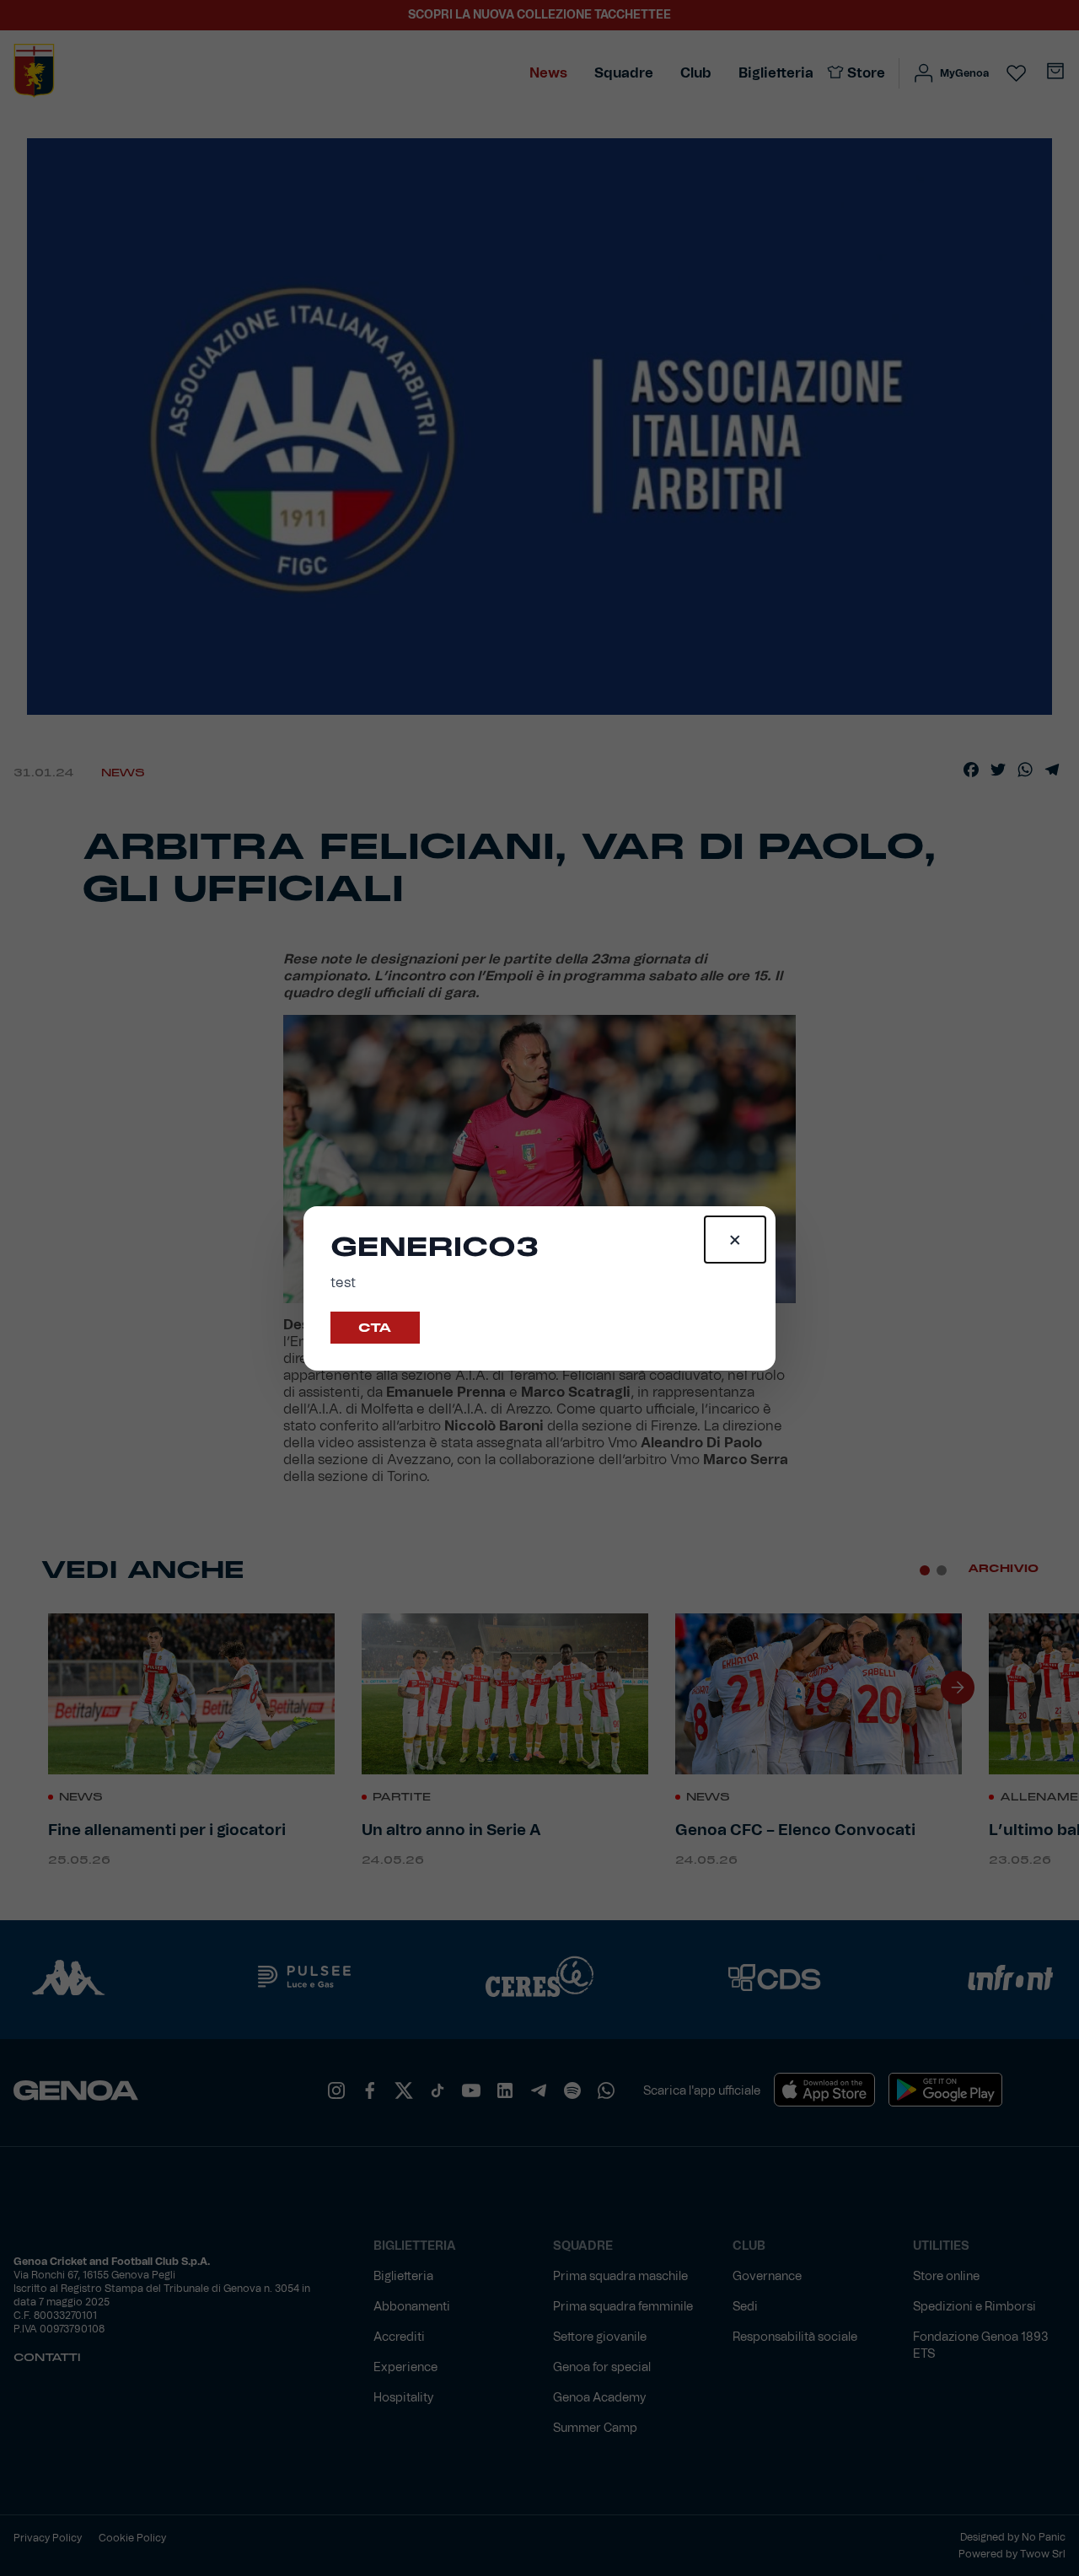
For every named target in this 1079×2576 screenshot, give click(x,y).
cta (375, 1328)
